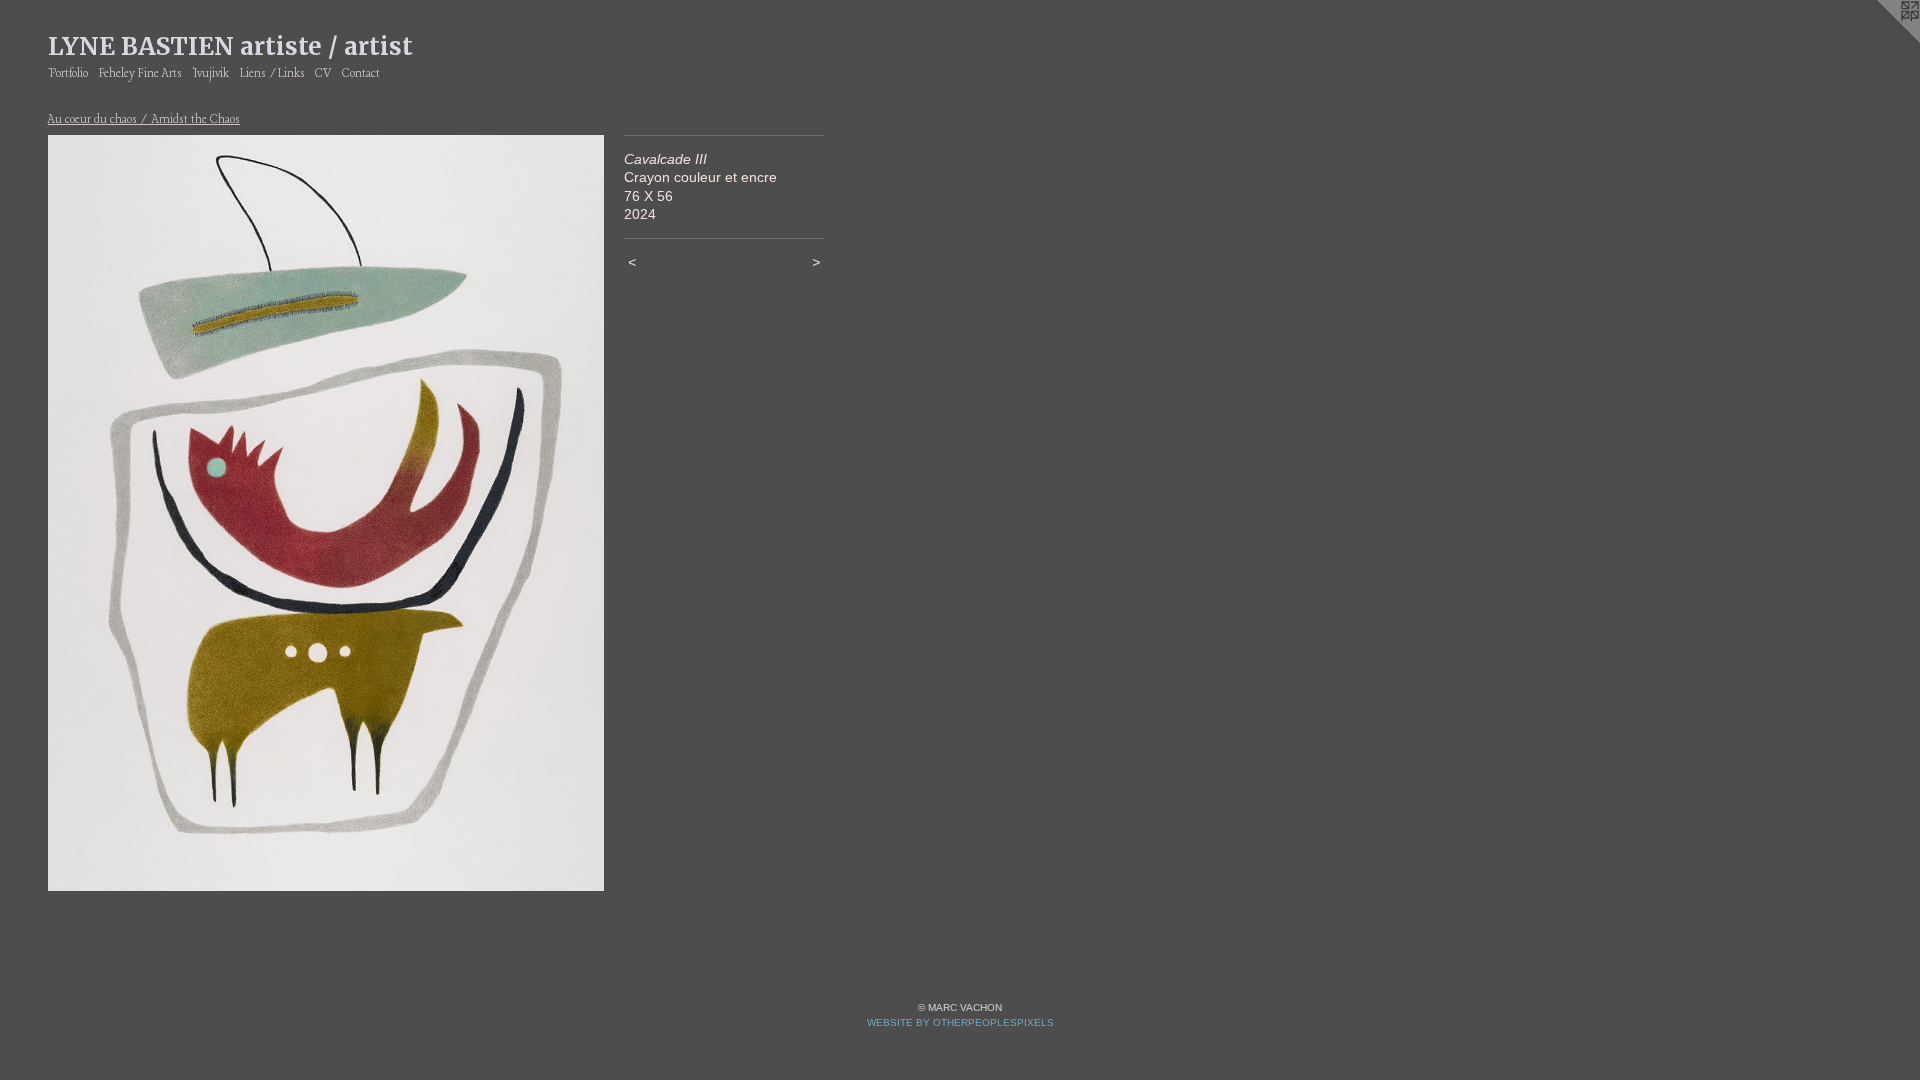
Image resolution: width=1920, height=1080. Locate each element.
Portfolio (68, 74)
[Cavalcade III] (326, 513)
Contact (361, 74)
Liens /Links (272, 74)
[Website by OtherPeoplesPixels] (1880, 40)
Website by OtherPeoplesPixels (960, 1022)
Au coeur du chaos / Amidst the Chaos (144, 120)
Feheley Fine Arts (140, 74)
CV (323, 74)
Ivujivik (210, 74)
